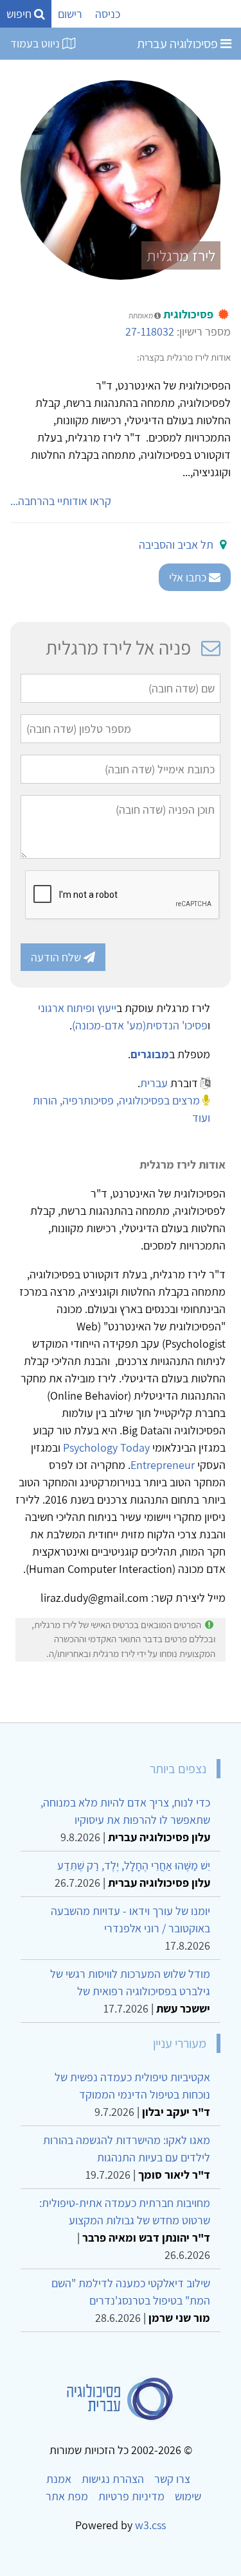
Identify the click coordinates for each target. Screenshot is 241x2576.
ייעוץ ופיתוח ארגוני (77, 1008)
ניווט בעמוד (36, 43)
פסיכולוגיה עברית (179, 44)
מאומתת (141, 315)
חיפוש (20, 14)
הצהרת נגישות (113, 2479)
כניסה (108, 14)
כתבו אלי (189, 577)
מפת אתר (67, 2496)
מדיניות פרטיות (131, 2496)
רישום (70, 14)
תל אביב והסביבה (176, 545)
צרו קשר (172, 2479)
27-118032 (150, 331)
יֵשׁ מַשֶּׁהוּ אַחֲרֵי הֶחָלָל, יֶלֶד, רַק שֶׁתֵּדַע (134, 1865)
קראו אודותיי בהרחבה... (61, 501)
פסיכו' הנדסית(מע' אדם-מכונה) (140, 1025)
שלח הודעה (57, 957)
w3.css (150, 2525)
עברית (154, 1083)
